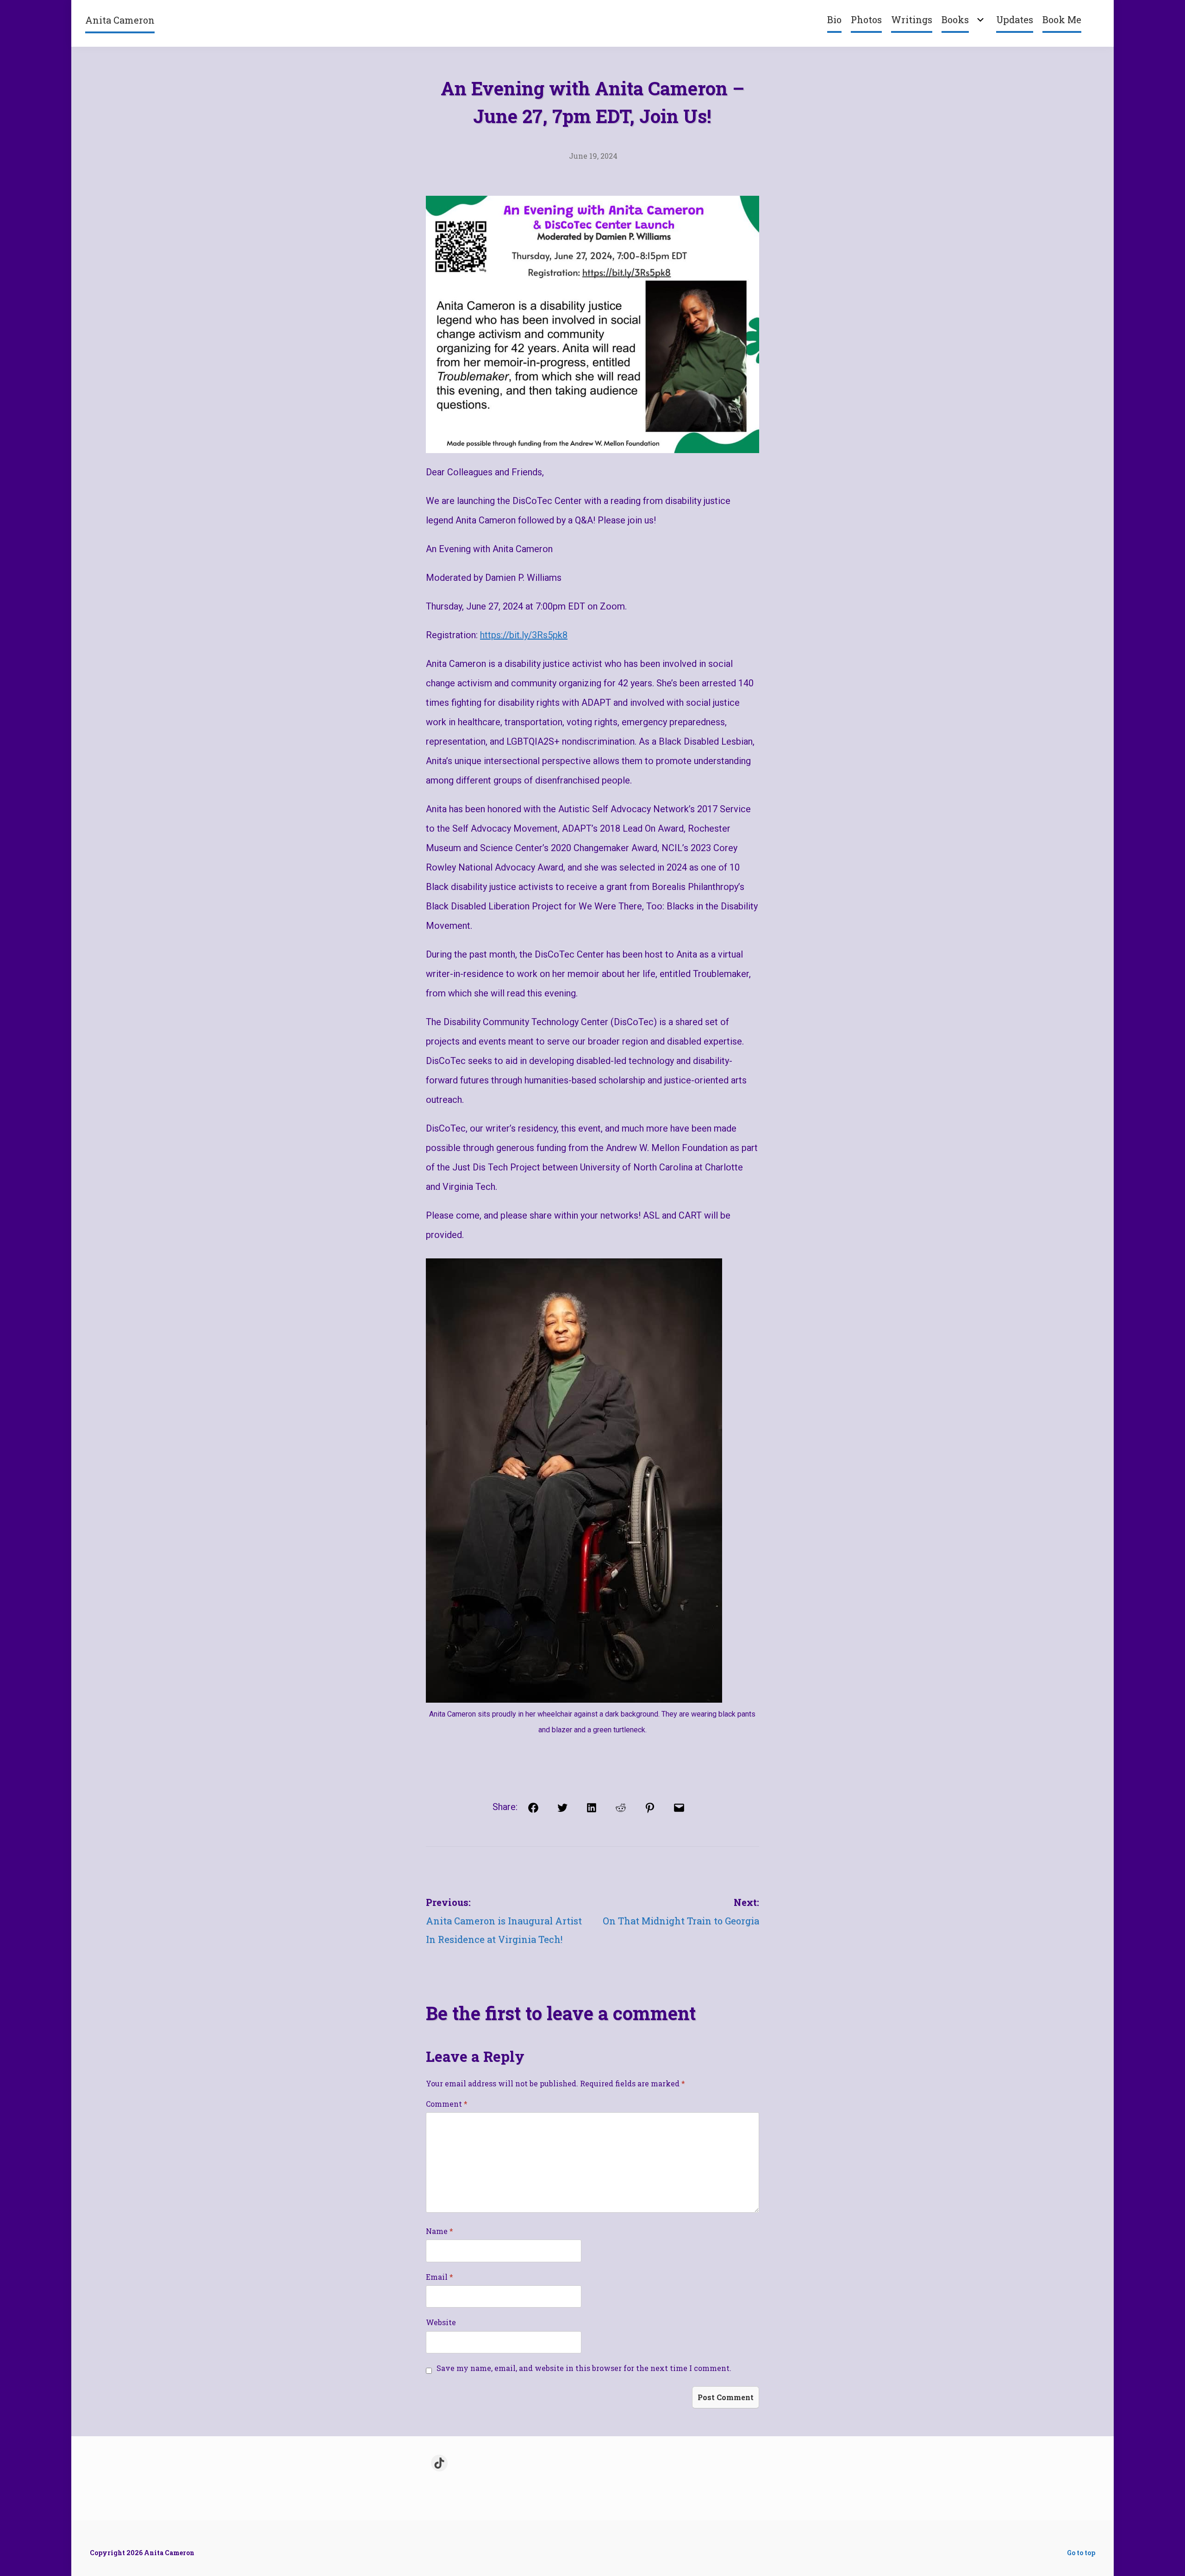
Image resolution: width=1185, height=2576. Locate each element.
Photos (866, 19)
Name (440, 2231)
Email (440, 2277)
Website (441, 2322)
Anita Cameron (120, 20)
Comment (447, 2104)
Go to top (1081, 2553)
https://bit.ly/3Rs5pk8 (524, 635)
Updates (1015, 19)
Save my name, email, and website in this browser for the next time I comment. (584, 2368)
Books (955, 19)
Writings (912, 19)
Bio (834, 19)
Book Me (1062, 19)
